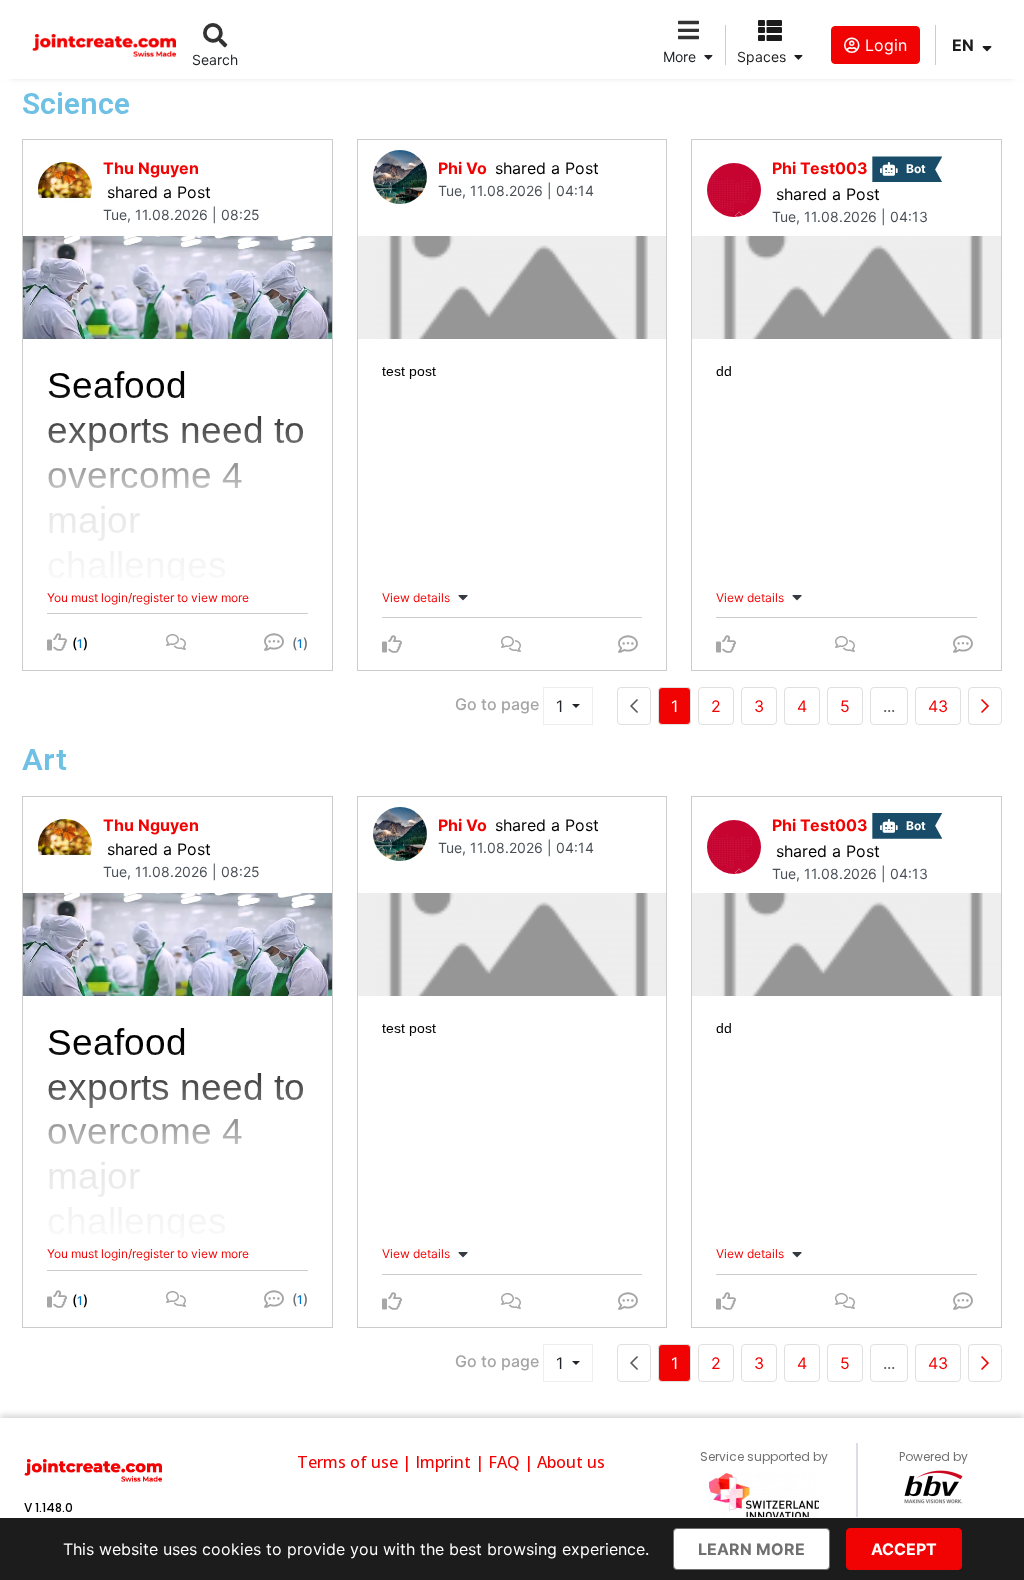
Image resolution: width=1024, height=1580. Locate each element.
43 (938, 706)
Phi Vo (462, 168)
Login (883, 45)
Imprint (443, 1462)
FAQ (504, 1462)
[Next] (985, 706)
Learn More (751, 1549)
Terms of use (347, 1462)
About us (571, 1462)
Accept (904, 1549)
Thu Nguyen (151, 168)
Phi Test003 (820, 168)
